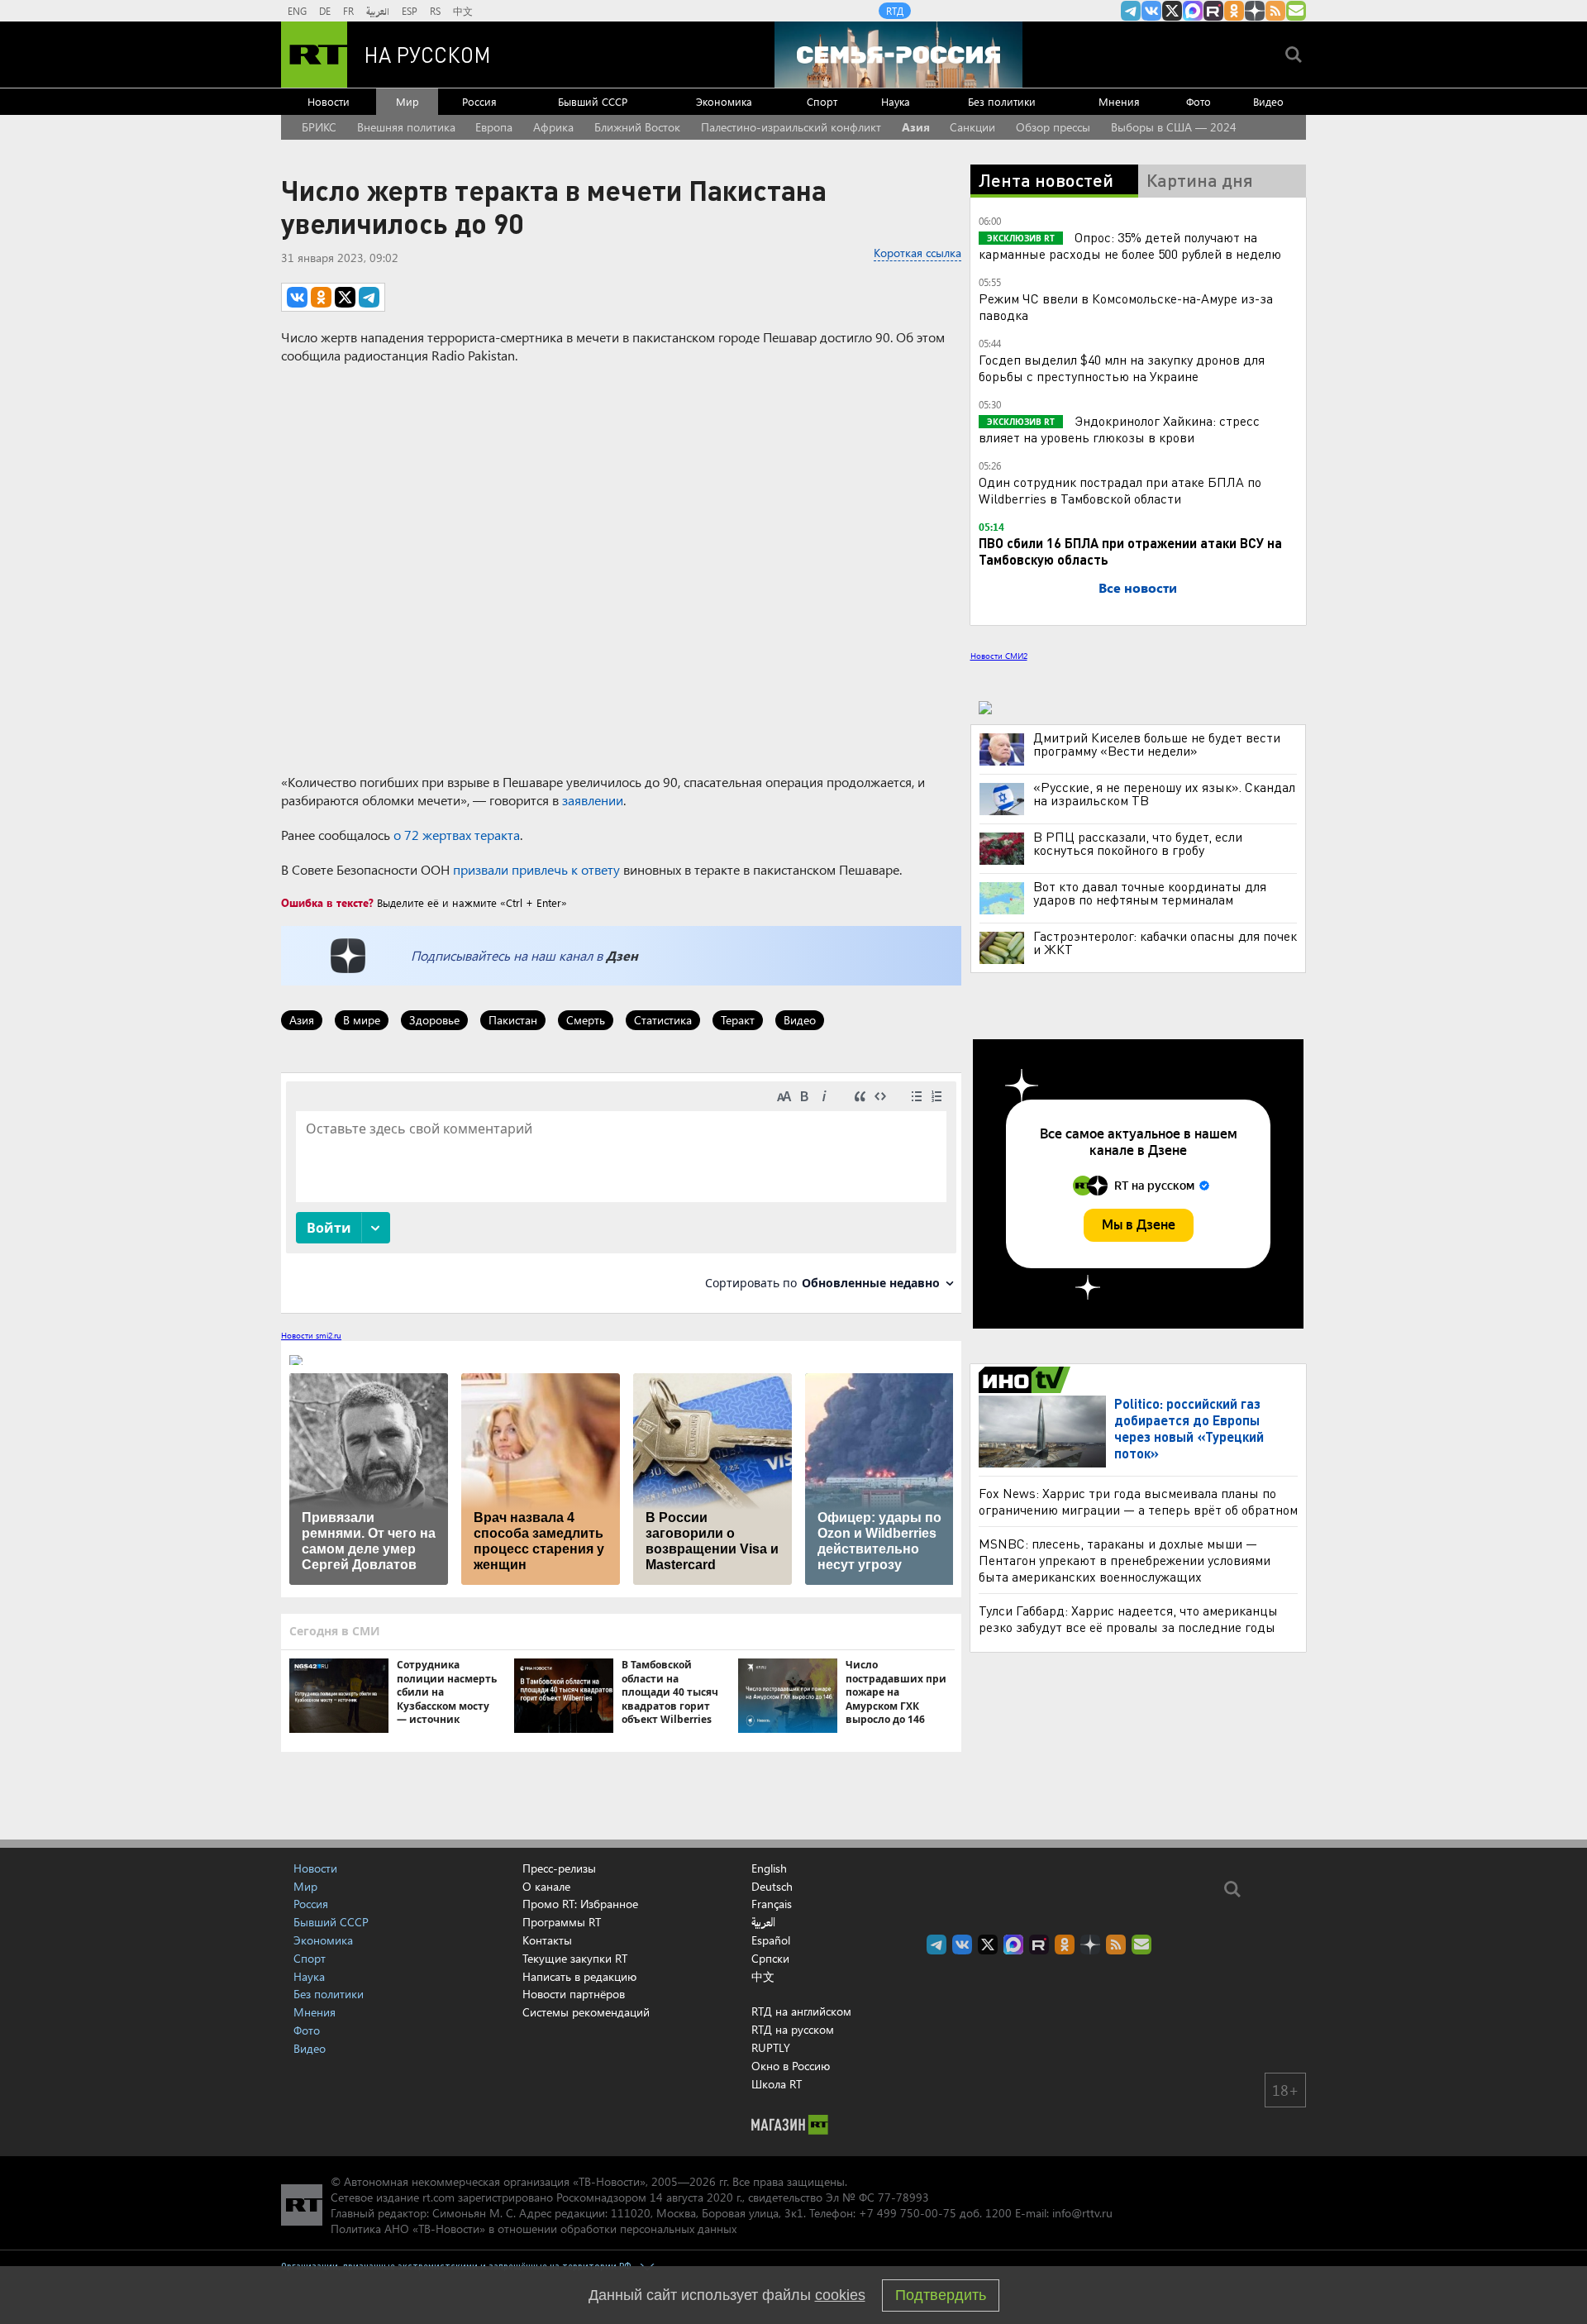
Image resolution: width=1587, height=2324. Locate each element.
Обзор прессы (1053, 127)
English (769, 1868)
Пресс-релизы (559, 1868)
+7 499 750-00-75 (908, 2213)
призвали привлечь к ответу (536, 869)
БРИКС (319, 127)
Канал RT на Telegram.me (1131, 11)
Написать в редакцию (579, 1976)
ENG (297, 11)
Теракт (738, 1020)
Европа (494, 127)
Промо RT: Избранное (580, 1904)
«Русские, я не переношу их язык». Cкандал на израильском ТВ (1164, 794)
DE (325, 11)
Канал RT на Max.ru (1193, 11)
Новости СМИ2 (999, 656)
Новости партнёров (574, 1994)
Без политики (1002, 101)
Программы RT (562, 1922)
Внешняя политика (406, 127)
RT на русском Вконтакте (1151, 11)
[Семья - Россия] (898, 55)
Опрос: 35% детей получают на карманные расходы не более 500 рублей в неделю (1130, 245)
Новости (329, 101)
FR (348, 11)
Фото (1199, 101)
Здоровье (434, 1020)
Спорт (822, 101)
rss (1275, 11)
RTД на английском (801, 2011)
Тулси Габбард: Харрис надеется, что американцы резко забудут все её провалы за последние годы (1128, 1618)
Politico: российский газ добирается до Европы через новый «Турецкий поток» (1189, 1428)
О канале (546, 1886)
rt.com (438, 2197)
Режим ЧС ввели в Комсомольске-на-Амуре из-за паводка (1126, 306)
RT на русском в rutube (1213, 11)
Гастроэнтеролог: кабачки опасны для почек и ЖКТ (1165, 942)
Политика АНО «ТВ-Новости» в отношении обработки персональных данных (534, 2229)
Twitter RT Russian (1172, 11)
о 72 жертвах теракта (457, 835)
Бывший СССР (593, 101)
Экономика (724, 101)
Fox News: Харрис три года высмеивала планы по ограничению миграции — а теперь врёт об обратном (1138, 1501)
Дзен (622, 955)
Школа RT (777, 2084)
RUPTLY (771, 2047)
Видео (1268, 101)
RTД (895, 11)
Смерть (586, 1020)
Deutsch (772, 1887)
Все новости (1138, 587)
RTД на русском (793, 2029)
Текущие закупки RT (575, 1958)
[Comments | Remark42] (621, 1192)
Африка (553, 127)
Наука (896, 101)
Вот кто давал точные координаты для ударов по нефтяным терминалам (1150, 893)
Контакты (547, 1940)
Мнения (1119, 101)
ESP (410, 11)
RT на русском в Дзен (1255, 11)
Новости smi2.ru (311, 1335)
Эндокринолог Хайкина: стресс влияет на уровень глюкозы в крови (1119, 429)
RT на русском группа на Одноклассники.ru (1234, 11)
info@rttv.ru (1082, 2213)
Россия (479, 101)
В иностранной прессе (1027, 1380)
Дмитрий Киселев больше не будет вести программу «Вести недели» (1157, 744)
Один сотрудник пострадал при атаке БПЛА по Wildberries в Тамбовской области (1120, 490)
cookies (840, 2295)
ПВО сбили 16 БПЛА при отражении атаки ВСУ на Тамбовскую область (1130, 551)
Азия (916, 127)
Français (772, 1904)
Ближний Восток (637, 127)
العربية (378, 11)
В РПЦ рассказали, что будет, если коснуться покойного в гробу (1138, 843)
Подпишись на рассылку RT (1296, 11)
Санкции (972, 127)
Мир (407, 101)
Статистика (663, 1020)
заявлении (593, 800)
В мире (362, 1020)
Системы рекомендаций (586, 2012)
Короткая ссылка (917, 253)
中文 (463, 11)
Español (771, 1940)
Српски (770, 1959)
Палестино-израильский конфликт (791, 127)
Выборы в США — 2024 (1174, 127)
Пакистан (513, 1020)
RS (435, 11)
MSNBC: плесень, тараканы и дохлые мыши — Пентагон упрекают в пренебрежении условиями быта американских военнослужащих (1125, 1560)
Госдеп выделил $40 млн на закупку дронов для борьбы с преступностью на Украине (1122, 367)
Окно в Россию (791, 2066)
